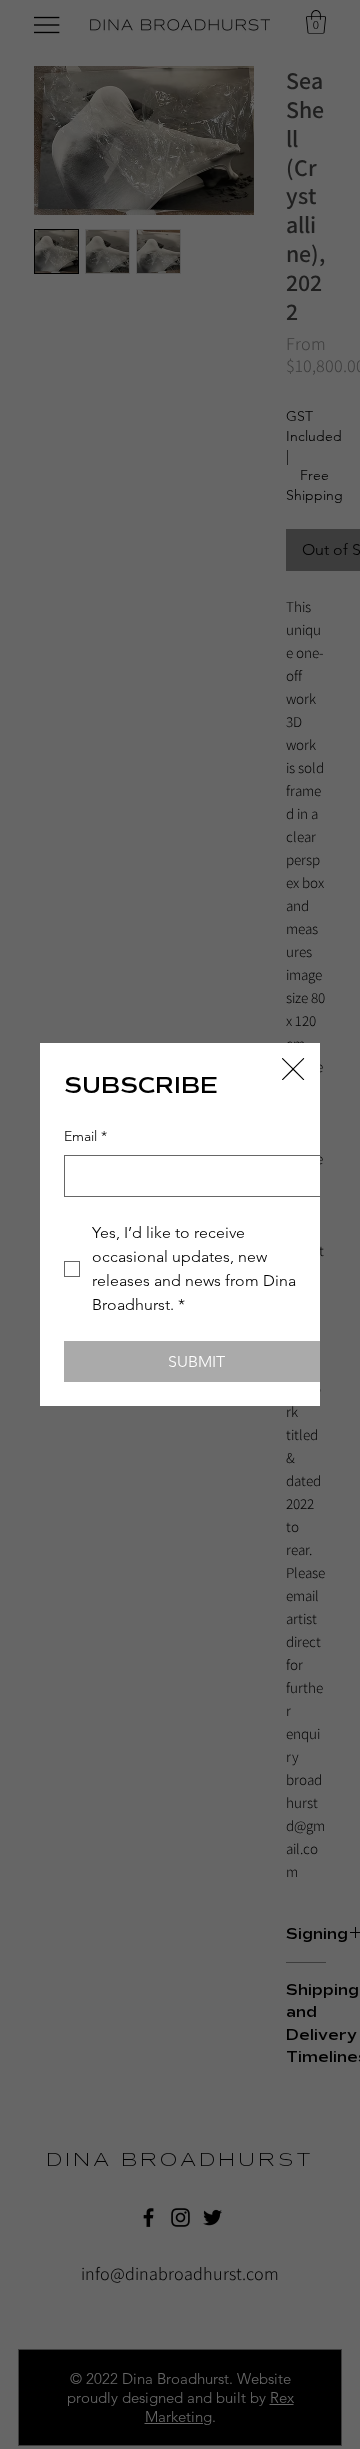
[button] (293, 1070)
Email (85, 1136)
